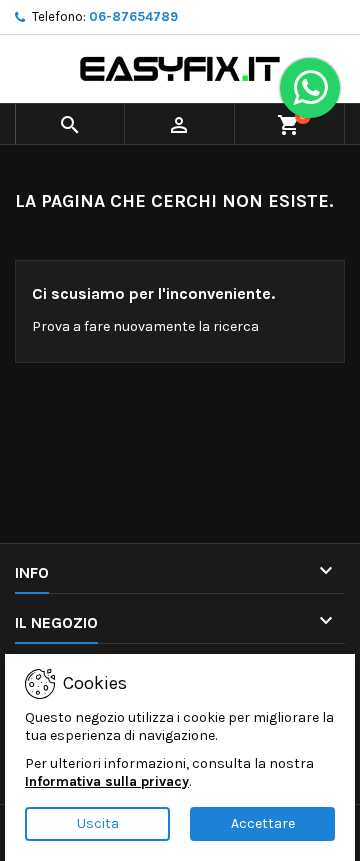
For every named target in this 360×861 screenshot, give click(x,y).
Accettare (263, 823)
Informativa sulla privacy (107, 781)
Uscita (98, 823)
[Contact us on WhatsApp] (310, 88)
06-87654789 (133, 16)
